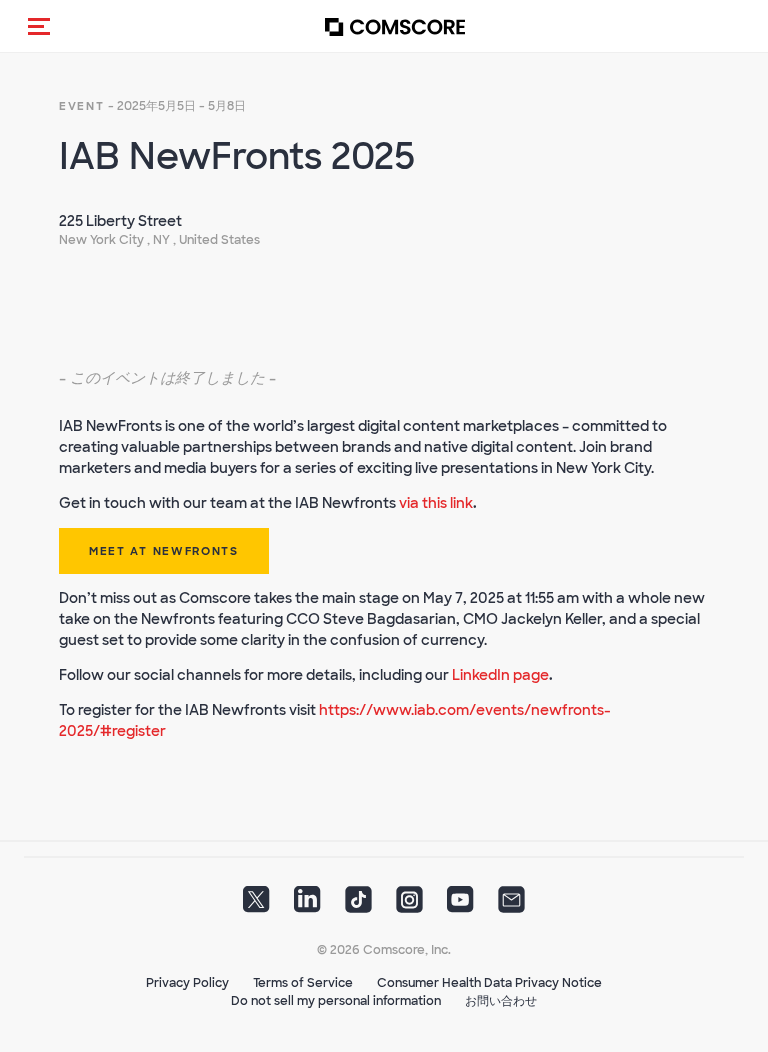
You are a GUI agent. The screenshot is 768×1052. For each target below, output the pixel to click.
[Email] (511, 906)
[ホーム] (395, 26)
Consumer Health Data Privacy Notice (489, 983)
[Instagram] (409, 906)
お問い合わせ (501, 1001)
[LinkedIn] (307, 906)
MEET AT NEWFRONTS (164, 551)
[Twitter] (256, 906)
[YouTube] (460, 906)
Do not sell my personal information (336, 1001)
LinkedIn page (500, 675)
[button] (39, 26)
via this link (436, 503)
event (82, 106)
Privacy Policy (187, 983)
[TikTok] (358, 906)
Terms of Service (303, 983)
